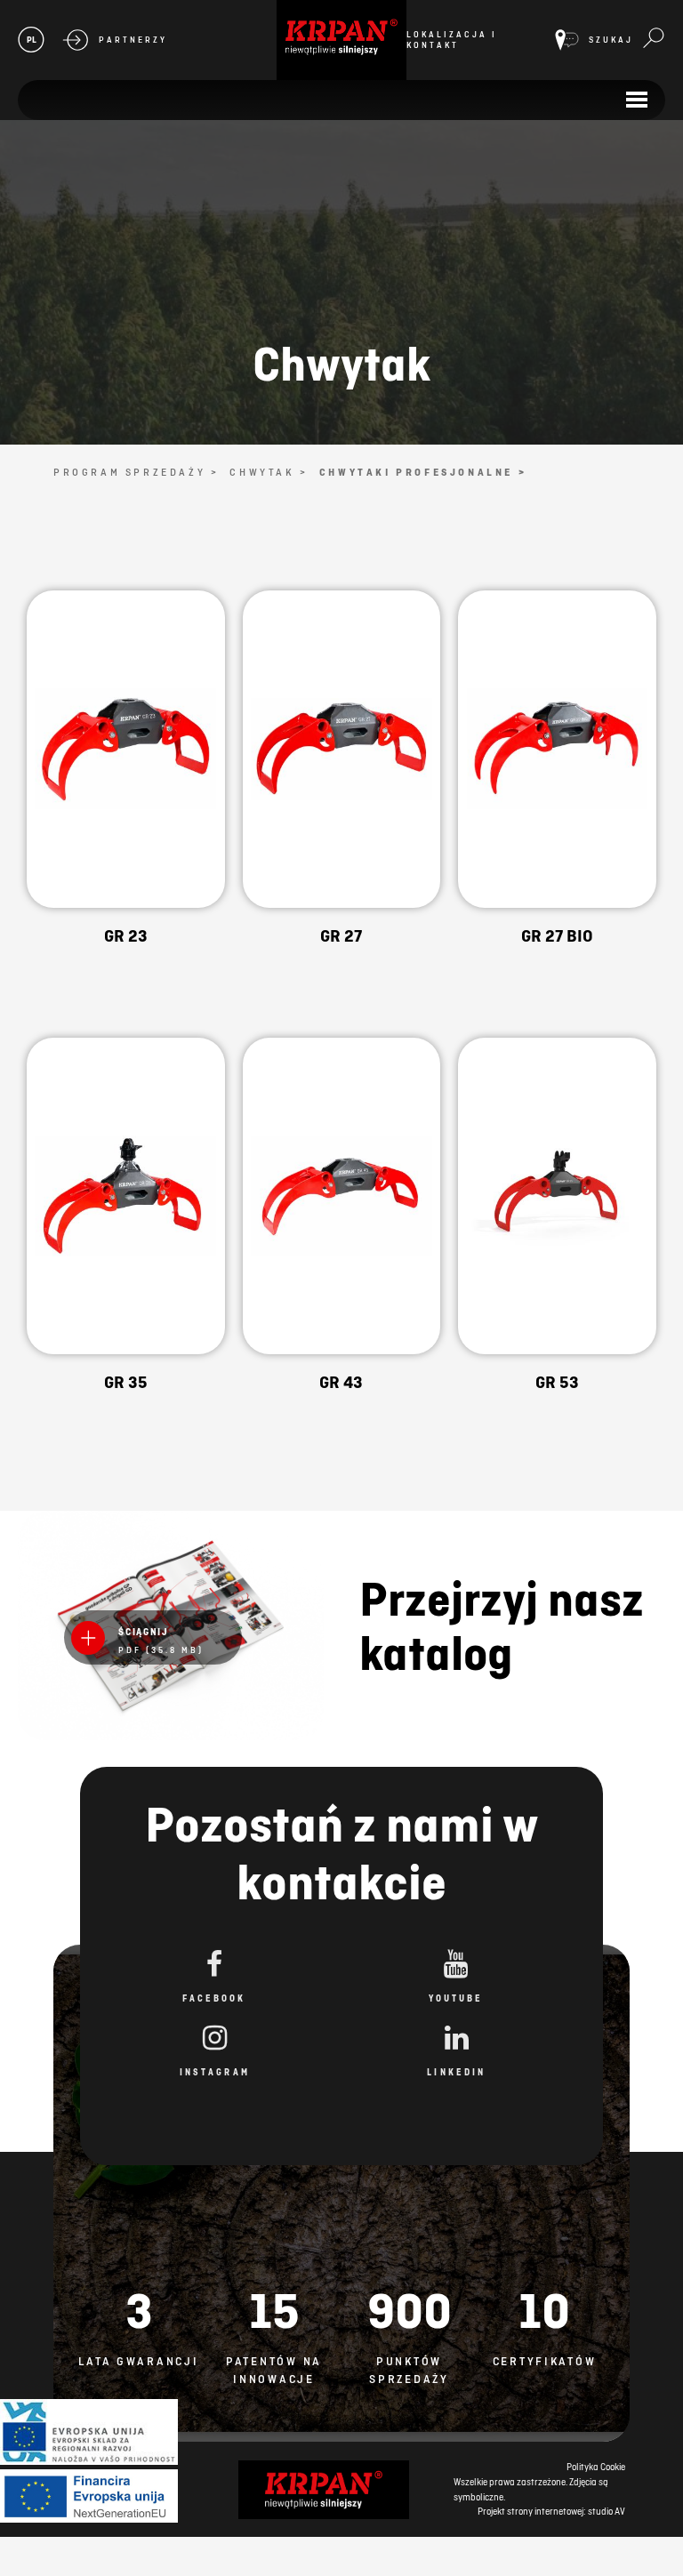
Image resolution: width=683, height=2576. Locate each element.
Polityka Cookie (596, 2467)
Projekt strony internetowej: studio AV (551, 2511)
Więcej (126, 787)
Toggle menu (636, 100)
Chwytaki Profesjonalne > (423, 472)
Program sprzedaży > (136, 472)
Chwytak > (269, 472)
